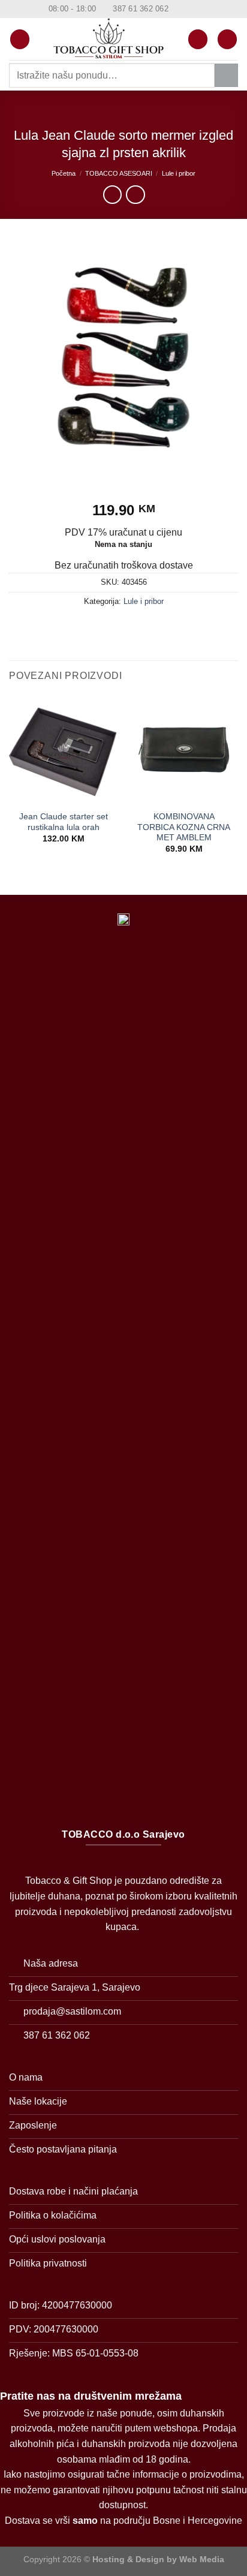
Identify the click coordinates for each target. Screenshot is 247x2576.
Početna (64, 173)
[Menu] (20, 39)
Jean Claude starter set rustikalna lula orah (64, 822)
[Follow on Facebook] (179, 9)
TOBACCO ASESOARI (119, 173)
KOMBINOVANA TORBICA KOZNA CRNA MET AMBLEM (184, 827)
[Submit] (226, 75)
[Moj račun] (198, 39)
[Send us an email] (201, 9)
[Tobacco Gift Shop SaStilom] (109, 39)
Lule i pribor (179, 173)
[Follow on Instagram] (190, 9)
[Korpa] (227, 39)
